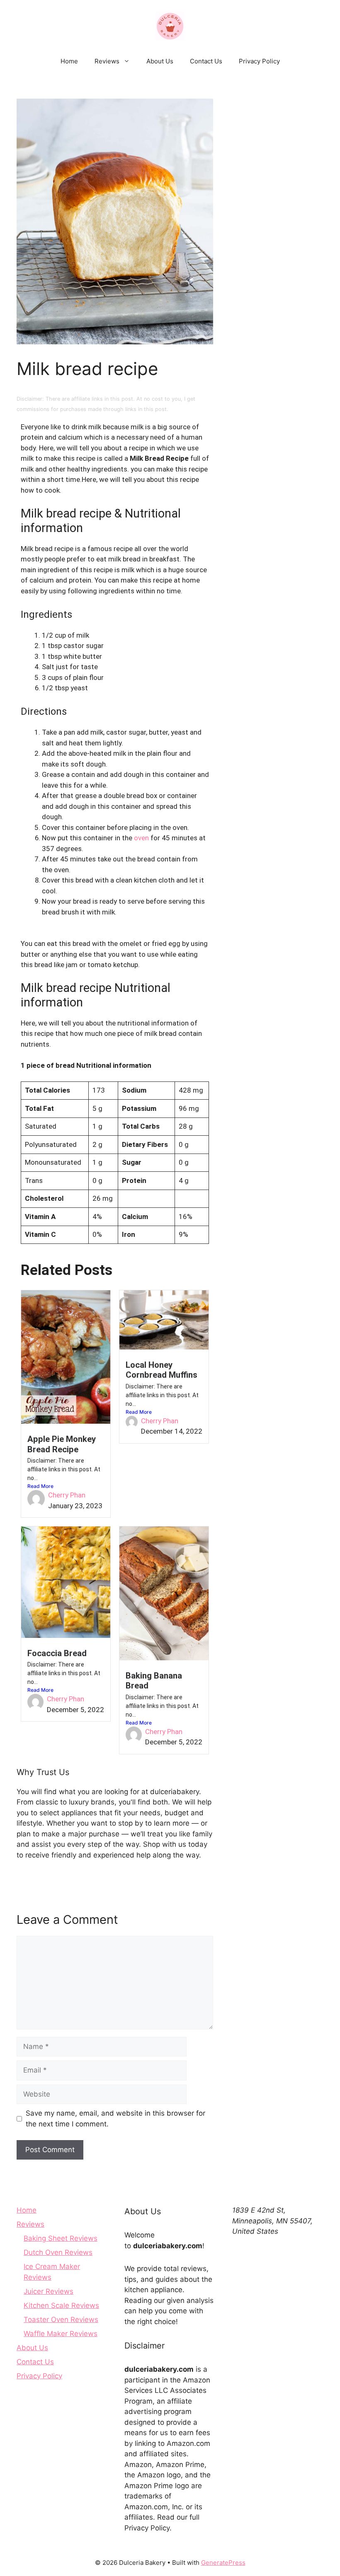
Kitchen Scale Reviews (61, 2305)
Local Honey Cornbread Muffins (161, 1370)
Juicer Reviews (49, 2291)
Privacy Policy (259, 61)
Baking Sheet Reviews (61, 2238)
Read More (40, 1486)
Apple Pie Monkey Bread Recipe (62, 1444)
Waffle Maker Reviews (61, 2334)
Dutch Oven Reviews (58, 2252)
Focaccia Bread (57, 1653)
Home (69, 61)
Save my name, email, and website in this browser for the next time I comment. (115, 2119)
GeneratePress (223, 2563)
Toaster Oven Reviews (61, 2320)
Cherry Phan (67, 1495)
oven (141, 838)
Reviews (107, 61)
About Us (160, 61)
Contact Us (206, 61)
